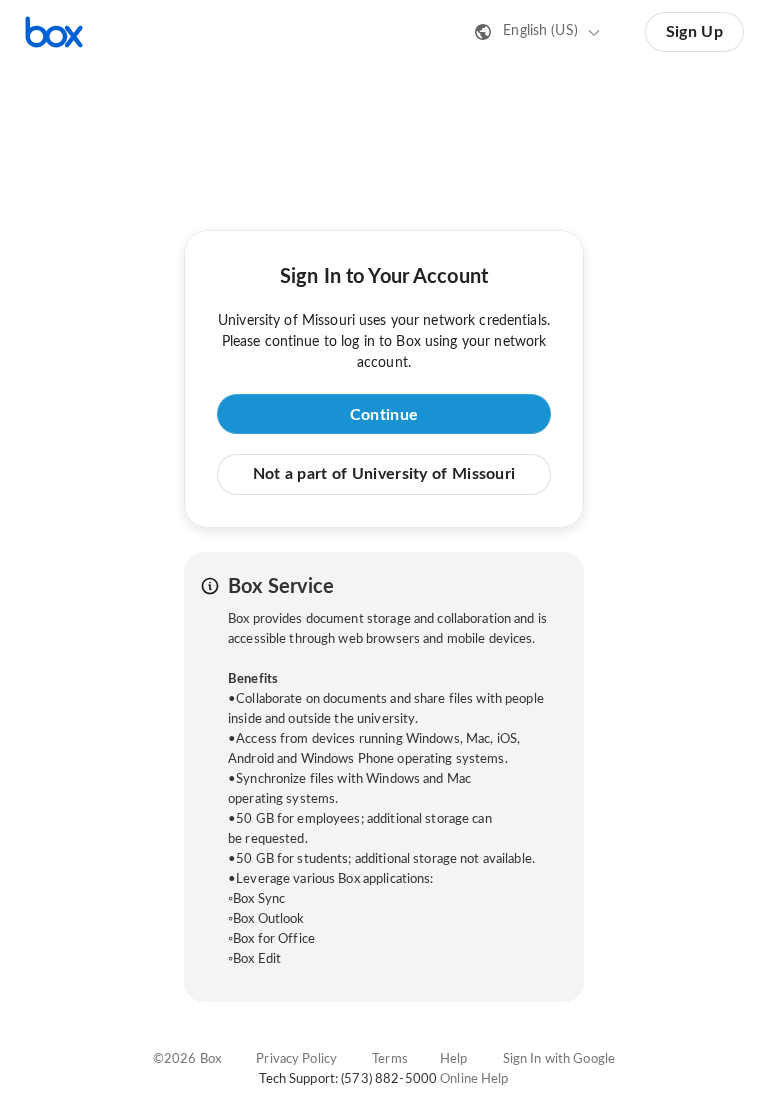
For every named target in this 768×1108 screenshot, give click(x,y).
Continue (384, 415)
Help (454, 1059)
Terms (390, 1059)
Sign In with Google (559, 1059)
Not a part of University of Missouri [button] (384, 474)
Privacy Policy (296, 1059)
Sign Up (694, 32)
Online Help (474, 1079)
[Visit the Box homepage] (54, 32)
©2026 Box (187, 1059)
